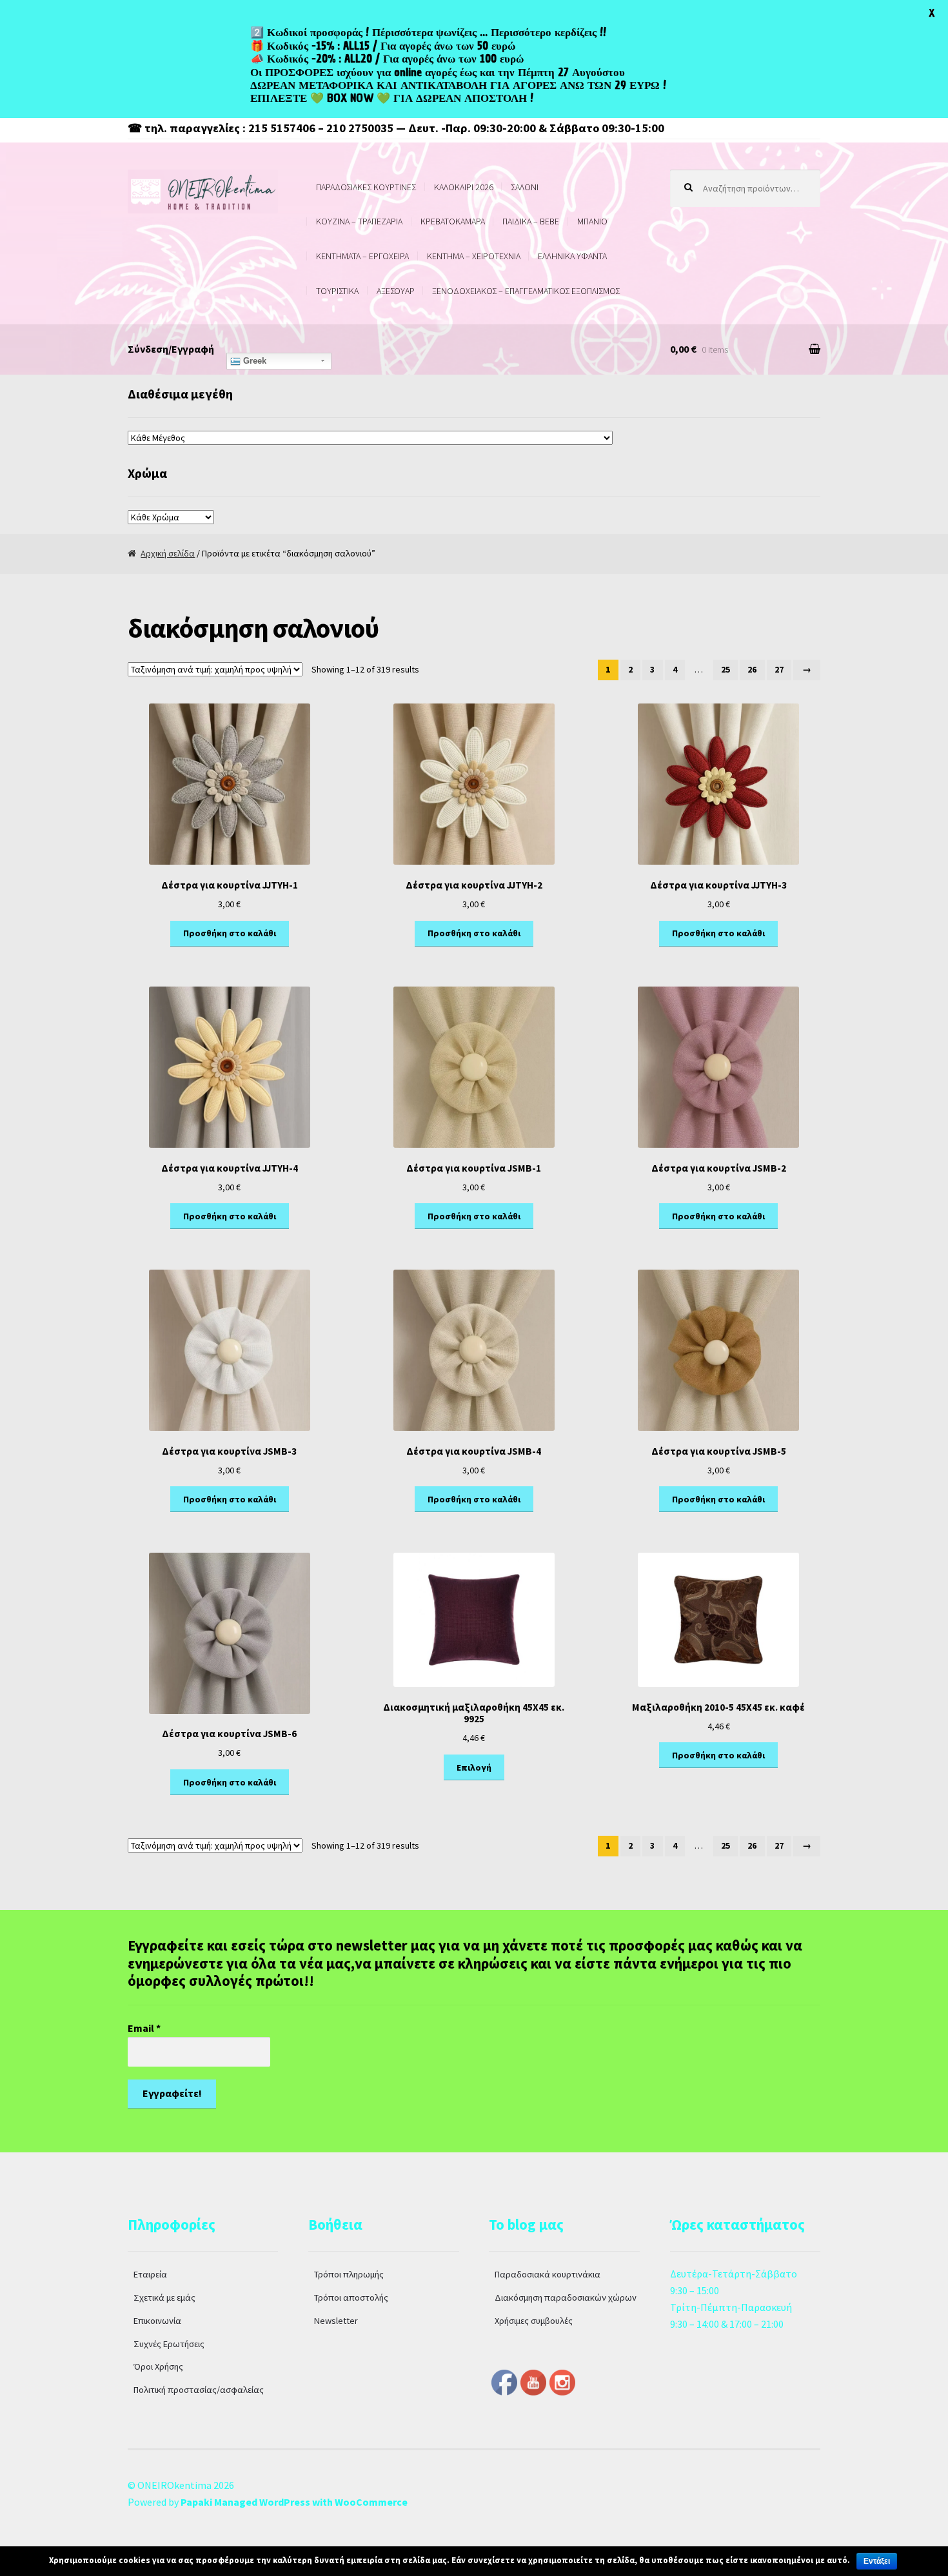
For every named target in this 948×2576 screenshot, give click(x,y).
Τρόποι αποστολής (351, 2297)
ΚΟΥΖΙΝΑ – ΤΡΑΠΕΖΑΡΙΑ (359, 221)
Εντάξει (877, 2561)
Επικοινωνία (157, 2321)
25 (726, 669)
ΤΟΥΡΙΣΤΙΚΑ (337, 291)
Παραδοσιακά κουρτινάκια (548, 2274)
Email (144, 2028)
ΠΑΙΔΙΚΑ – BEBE (531, 221)
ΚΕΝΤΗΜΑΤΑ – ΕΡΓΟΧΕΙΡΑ (362, 256)
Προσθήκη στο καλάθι (230, 933)
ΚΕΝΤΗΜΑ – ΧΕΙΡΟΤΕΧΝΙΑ (474, 256)
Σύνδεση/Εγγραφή (171, 349)
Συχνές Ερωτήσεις (169, 2344)
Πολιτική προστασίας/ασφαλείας (199, 2390)
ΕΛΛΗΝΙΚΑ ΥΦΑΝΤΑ (572, 256)
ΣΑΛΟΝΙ (525, 187)
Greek (253, 361)
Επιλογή (474, 1767)
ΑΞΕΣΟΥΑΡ (396, 291)
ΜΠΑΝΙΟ (592, 221)
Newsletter (336, 2321)
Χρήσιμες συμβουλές (534, 2321)
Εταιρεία (150, 2274)
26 (752, 669)
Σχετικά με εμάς (164, 2297)
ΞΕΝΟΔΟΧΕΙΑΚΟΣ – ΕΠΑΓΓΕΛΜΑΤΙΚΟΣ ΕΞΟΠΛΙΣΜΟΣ (526, 291)
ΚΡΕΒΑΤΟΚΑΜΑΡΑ (453, 221)
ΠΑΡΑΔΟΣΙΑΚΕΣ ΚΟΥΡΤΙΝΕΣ (366, 187)
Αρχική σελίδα (168, 553)
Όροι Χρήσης (158, 2366)
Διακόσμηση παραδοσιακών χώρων (566, 2297)
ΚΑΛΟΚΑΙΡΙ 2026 (464, 187)
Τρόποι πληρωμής (349, 2274)
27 (779, 669)
